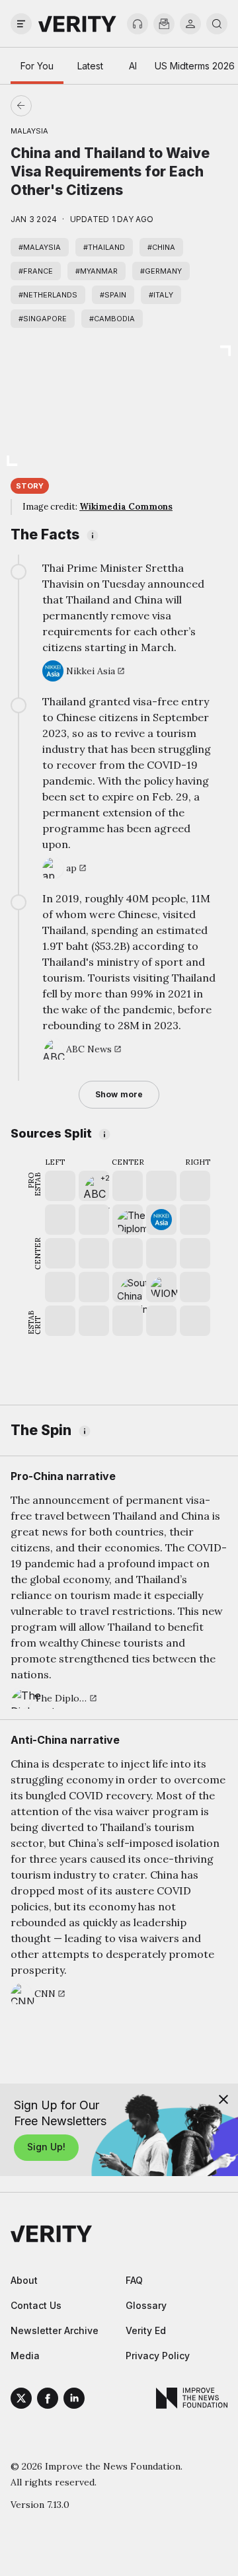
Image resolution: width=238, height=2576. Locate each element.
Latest (90, 66)
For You (37, 66)
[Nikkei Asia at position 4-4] (161, 1220)
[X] (21, 2400)
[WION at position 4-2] (161, 1287)
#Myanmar (97, 271)
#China (161, 247)
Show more (119, 1094)
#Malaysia (40, 247)
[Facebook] (48, 2400)
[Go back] (70, 106)
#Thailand (104, 247)
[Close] (223, 2099)
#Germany (161, 271)
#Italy (161, 295)
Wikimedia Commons (126, 507)
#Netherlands (48, 295)
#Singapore (43, 319)
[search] (217, 24)
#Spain (113, 295)
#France (36, 271)
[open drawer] (21, 24)
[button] (94, 1186)
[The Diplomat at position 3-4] (128, 1220)
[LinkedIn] (74, 2400)
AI (133, 66)
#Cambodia (112, 319)
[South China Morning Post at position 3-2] (128, 1287)
